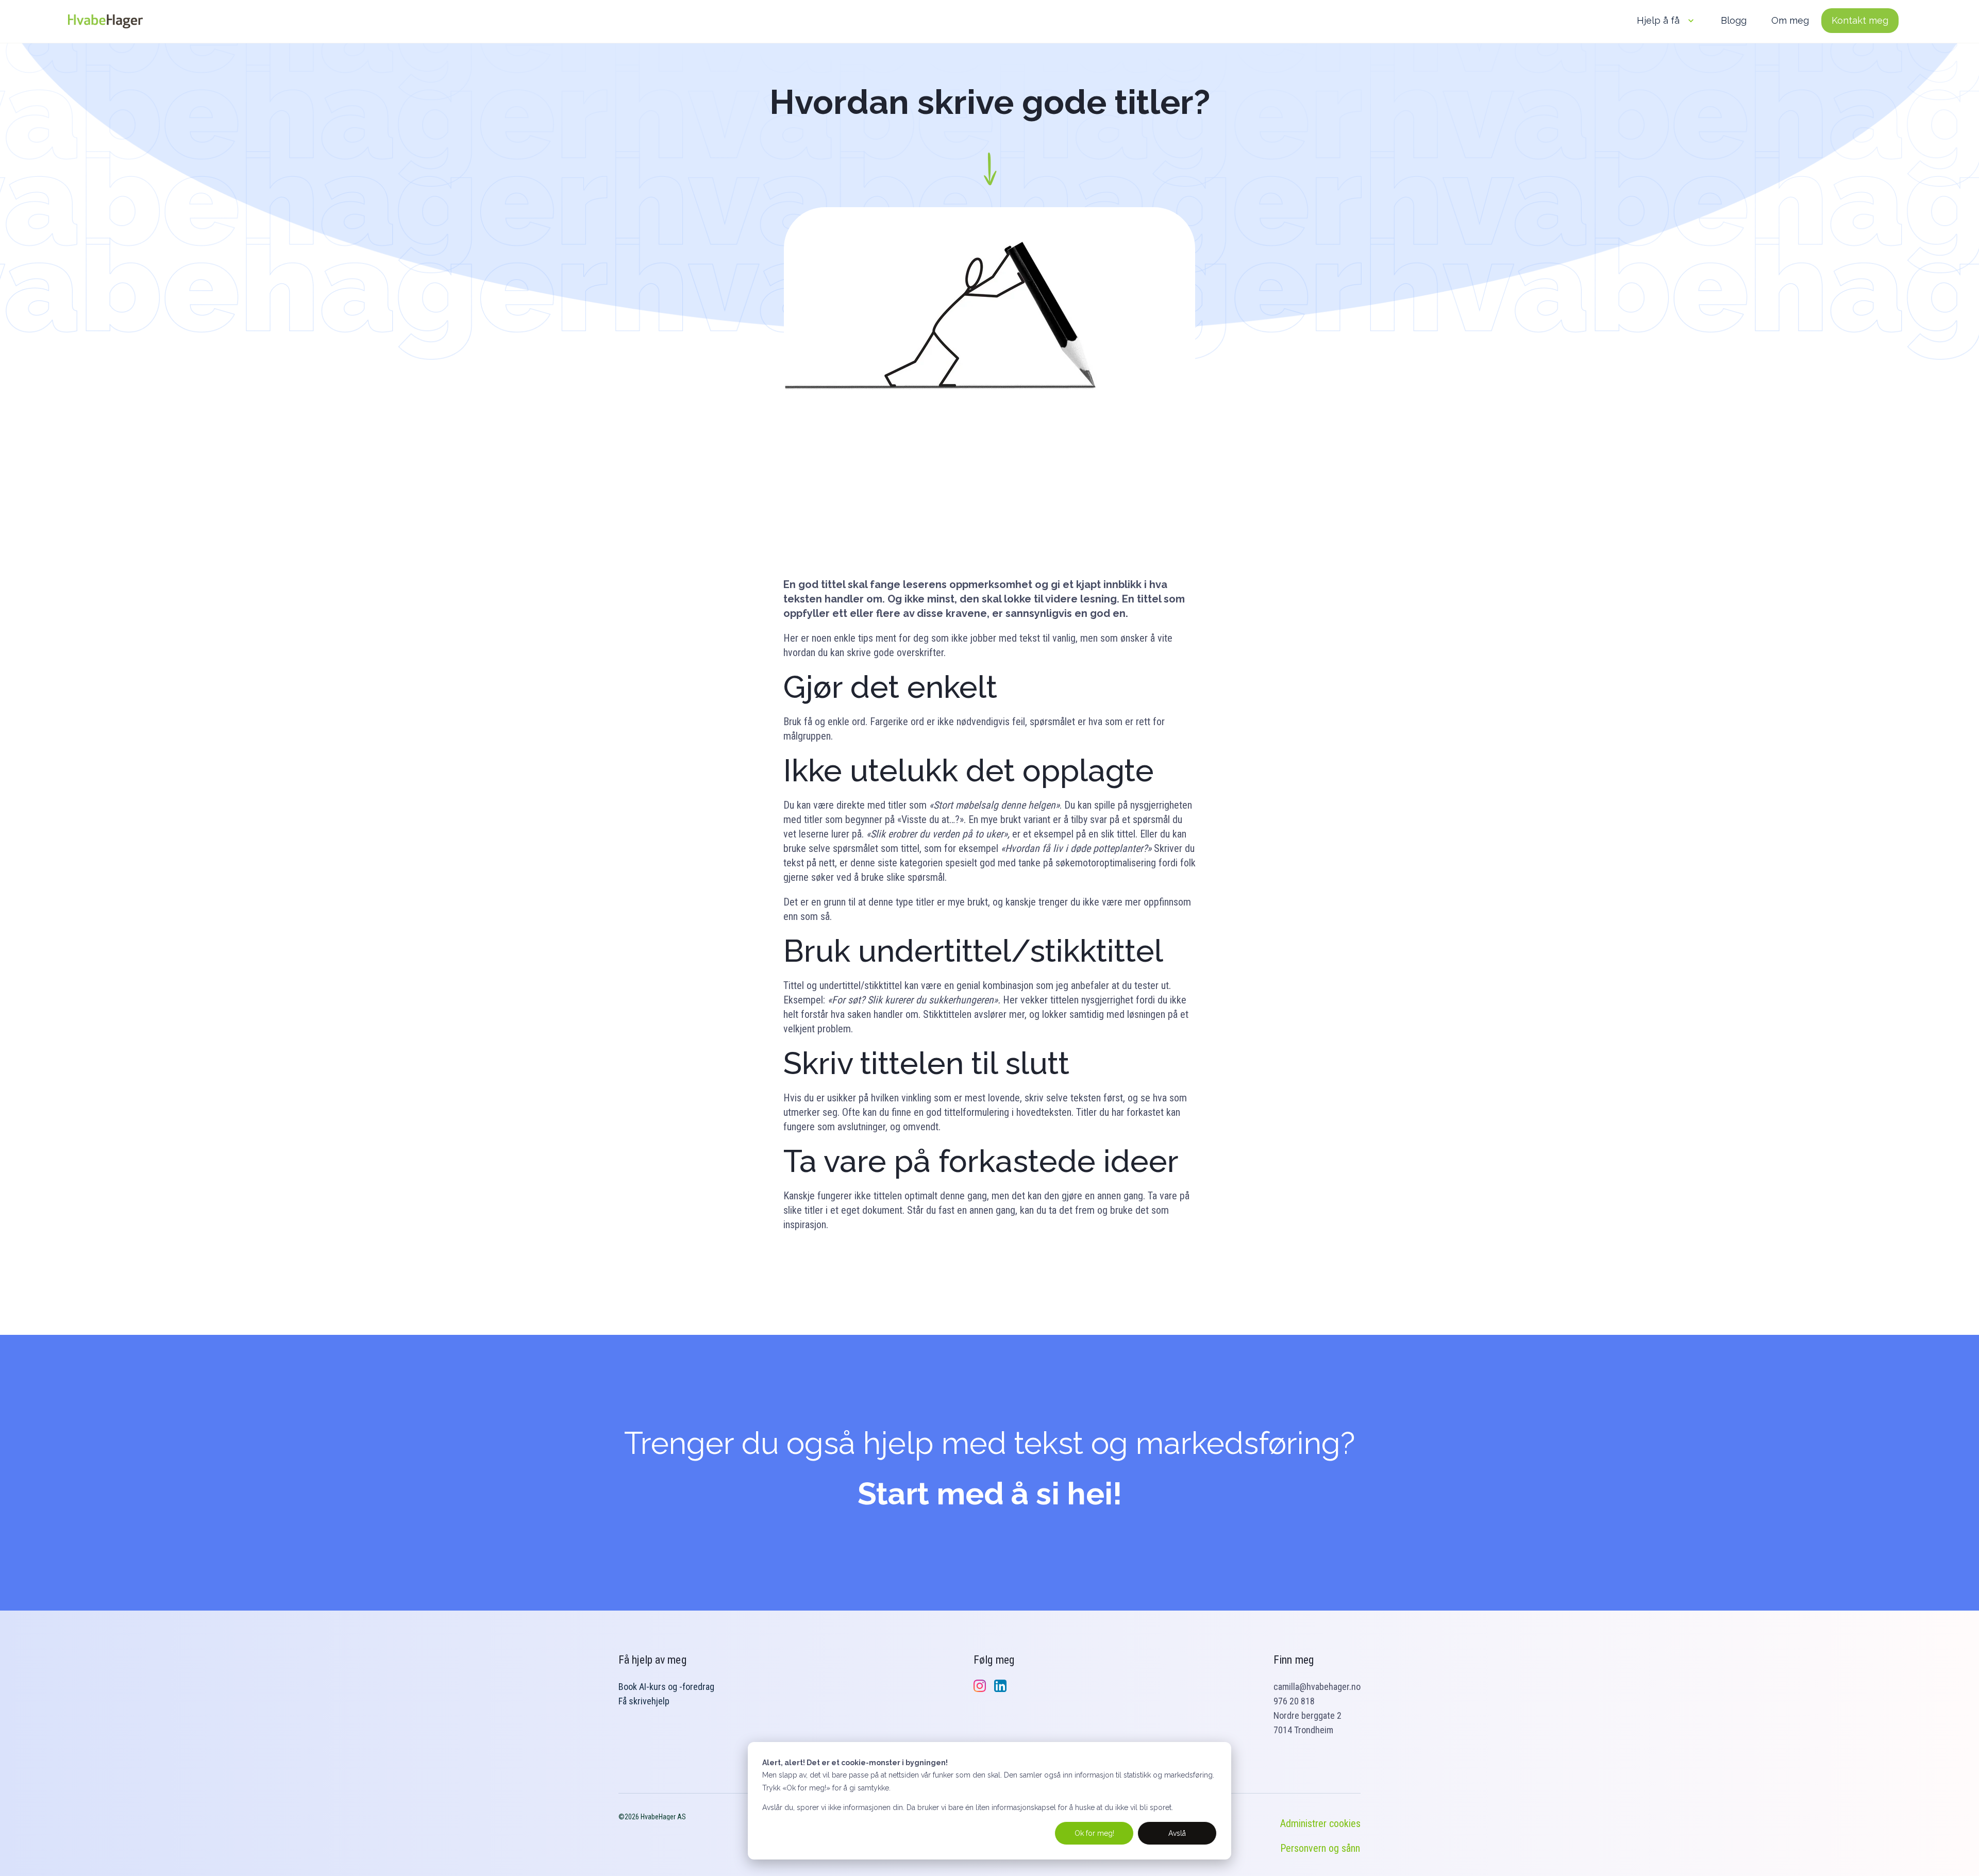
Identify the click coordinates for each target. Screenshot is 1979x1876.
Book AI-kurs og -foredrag (666, 1687)
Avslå (1177, 1833)
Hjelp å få (1658, 20)
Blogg (1734, 20)
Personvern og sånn (1320, 1848)
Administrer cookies (1320, 1823)
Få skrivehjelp (644, 1701)
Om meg (1790, 20)
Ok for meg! (1094, 1833)
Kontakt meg (1860, 20)
